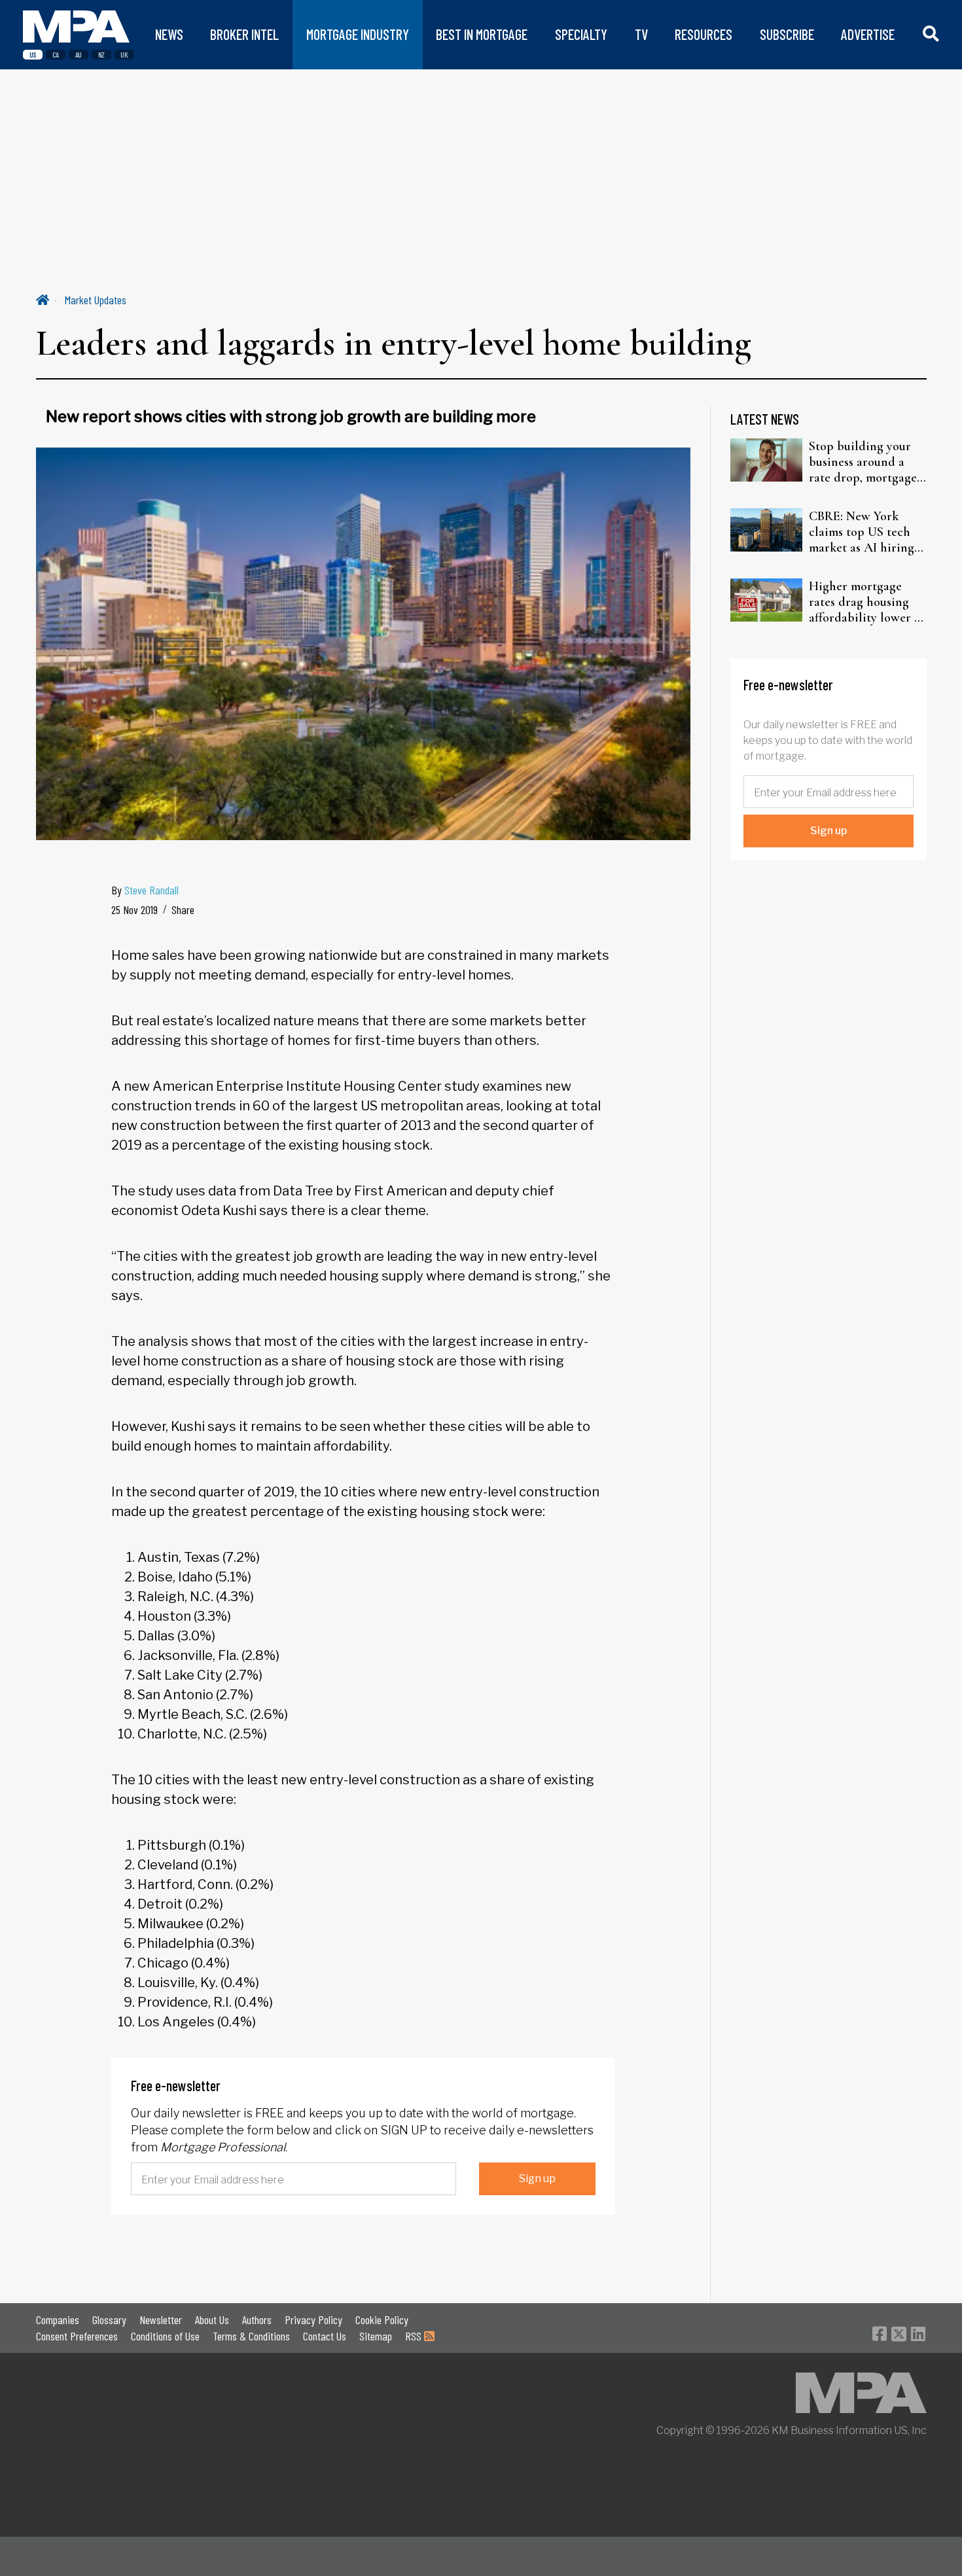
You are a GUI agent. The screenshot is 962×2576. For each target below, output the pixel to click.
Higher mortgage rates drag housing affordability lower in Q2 (867, 602)
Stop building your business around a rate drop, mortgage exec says (863, 462)
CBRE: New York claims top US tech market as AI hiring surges (862, 532)
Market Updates (96, 300)
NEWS (169, 34)
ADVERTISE (868, 34)
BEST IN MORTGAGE (482, 34)
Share (183, 909)
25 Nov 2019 (134, 909)
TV (641, 34)
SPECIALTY (581, 34)
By (145, 890)
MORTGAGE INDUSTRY (358, 34)
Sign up (537, 2179)
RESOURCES (704, 34)
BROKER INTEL (244, 34)
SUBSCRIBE (787, 34)
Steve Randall (151, 890)
